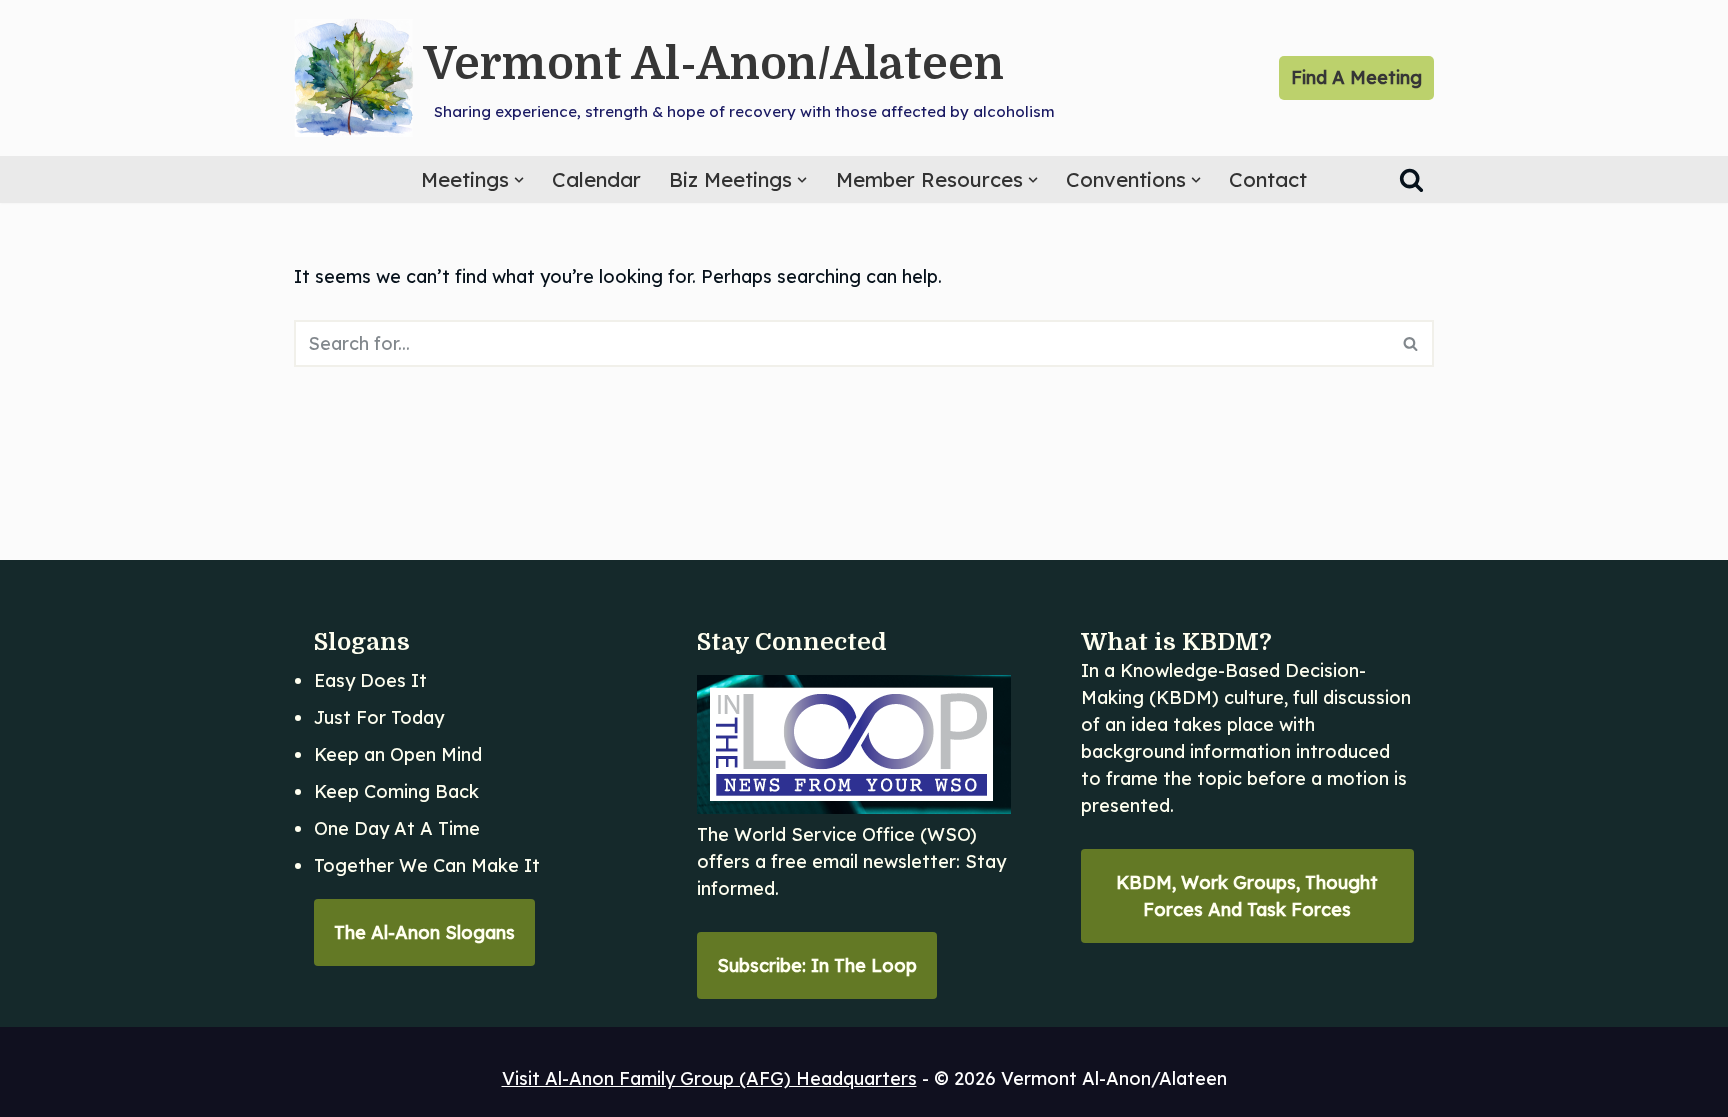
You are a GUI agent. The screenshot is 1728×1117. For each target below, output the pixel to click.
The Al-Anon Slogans (424, 932)
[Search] (1411, 179)
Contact (1268, 179)
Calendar (596, 179)
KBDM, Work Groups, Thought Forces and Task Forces (1247, 896)
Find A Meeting (1356, 77)
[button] (519, 180)
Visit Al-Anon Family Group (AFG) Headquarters (709, 1078)
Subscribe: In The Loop (817, 965)
